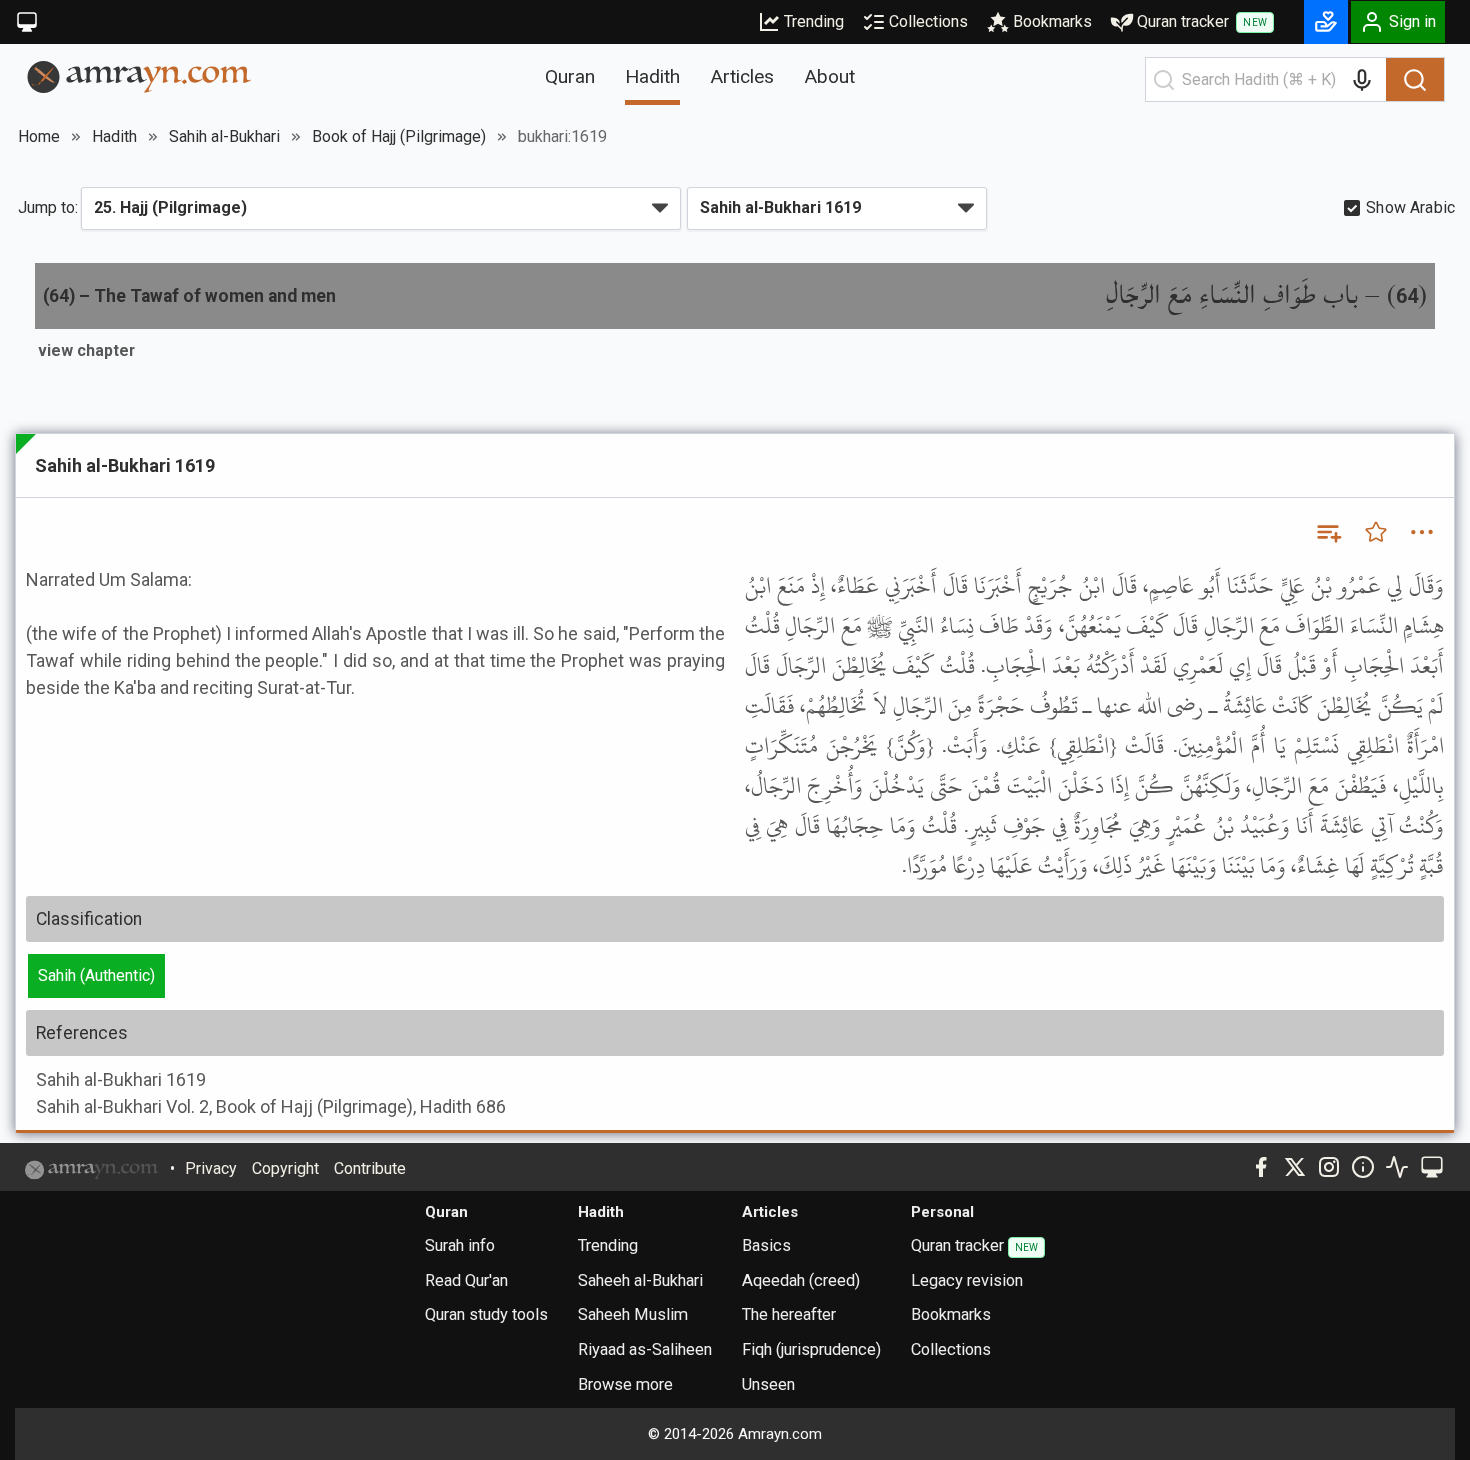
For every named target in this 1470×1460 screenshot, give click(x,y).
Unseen (768, 1384)
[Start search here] (1164, 80)
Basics (766, 1245)
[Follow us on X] (1295, 1167)
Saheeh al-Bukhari (640, 1280)
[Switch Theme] (27, 22)
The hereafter (789, 1314)
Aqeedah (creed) (801, 1280)
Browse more (625, 1384)
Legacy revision (967, 1280)
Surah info (460, 1245)
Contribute (370, 1168)
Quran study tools (486, 1314)
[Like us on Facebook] (1261, 1167)
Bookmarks (1052, 21)
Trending (814, 21)
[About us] (1363, 1167)
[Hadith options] (1422, 532)
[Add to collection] (1328, 532)
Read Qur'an (466, 1280)
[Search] (1415, 80)
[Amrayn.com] (139, 75)
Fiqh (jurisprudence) (811, 1349)
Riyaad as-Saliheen (645, 1349)
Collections (928, 21)
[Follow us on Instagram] (1329, 1167)
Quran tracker (1202, 21)
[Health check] (1397, 1167)
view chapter (86, 350)
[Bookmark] (1376, 532)
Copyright (285, 1168)
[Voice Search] (1362, 80)
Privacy (211, 1168)
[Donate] (1326, 22)
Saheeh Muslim (633, 1314)
